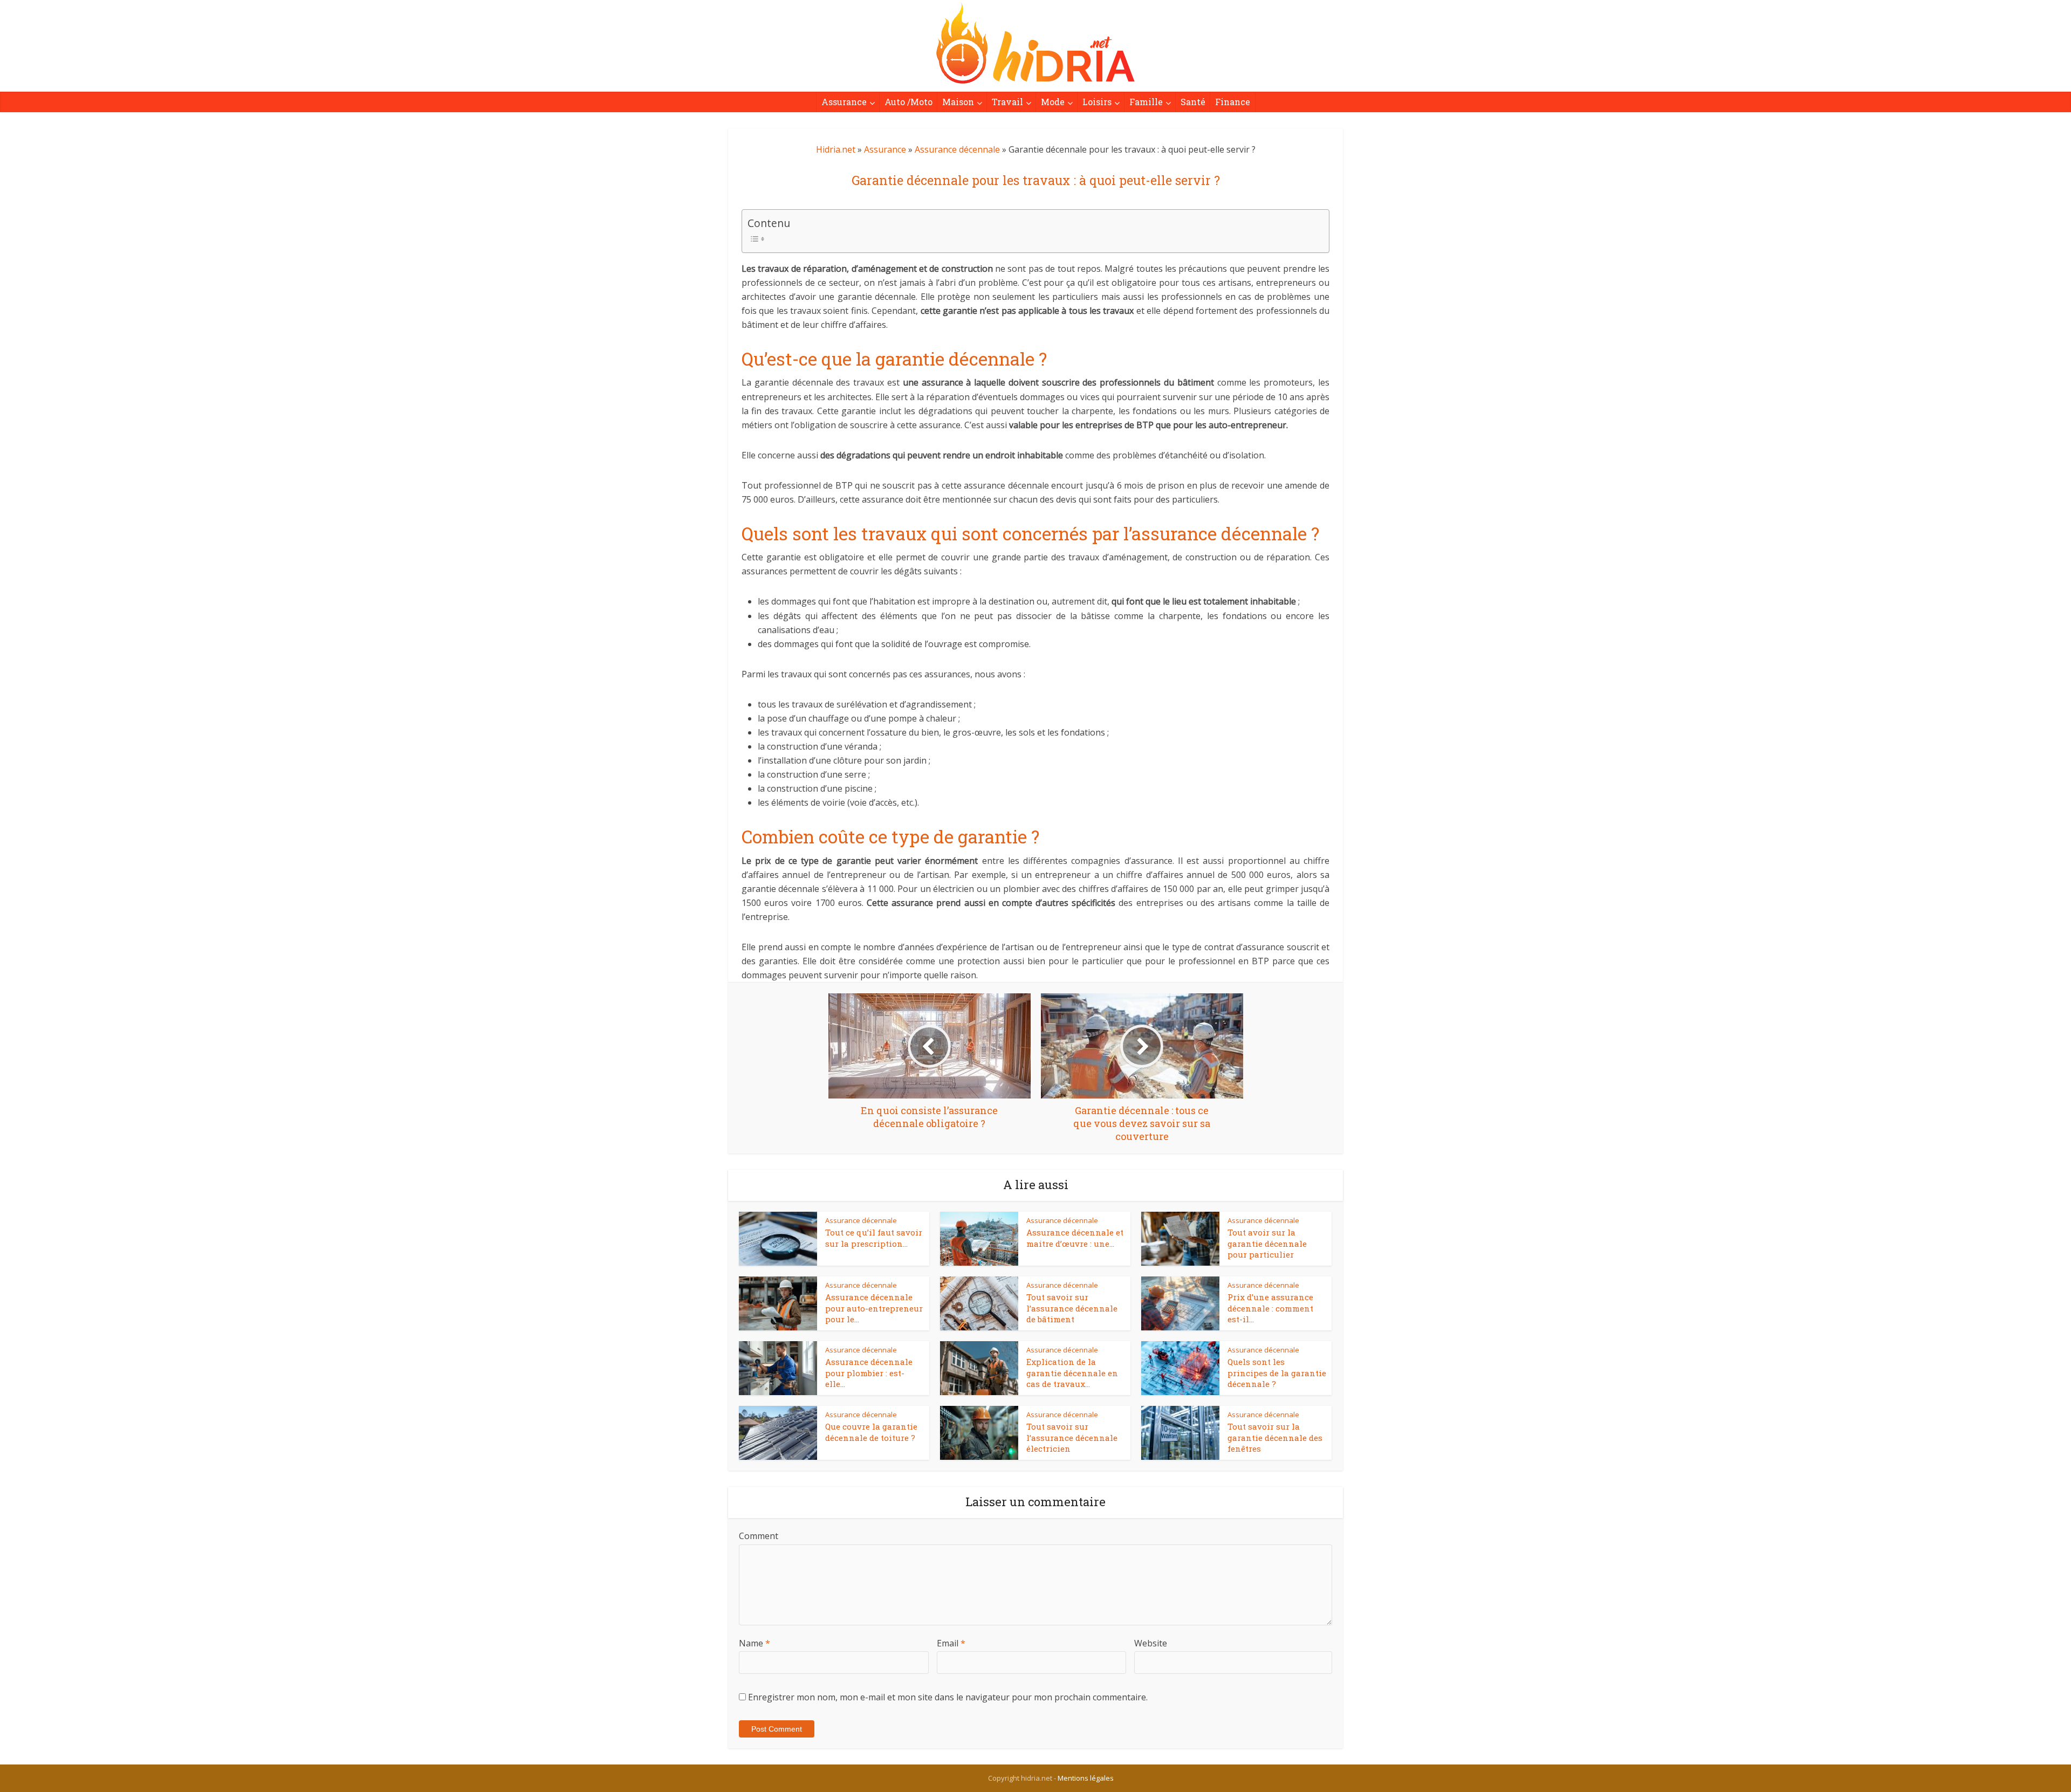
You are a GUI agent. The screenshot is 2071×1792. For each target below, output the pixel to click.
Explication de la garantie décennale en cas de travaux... (1072, 1373)
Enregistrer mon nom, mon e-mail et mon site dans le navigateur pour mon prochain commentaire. (948, 1697)
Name (755, 1643)
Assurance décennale (957, 149)
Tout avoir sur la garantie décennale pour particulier (1267, 1243)
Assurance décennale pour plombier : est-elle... (869, 1373)
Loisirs (1097, 102)
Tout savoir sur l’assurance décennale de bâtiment (1072, 1308)
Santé (1193, 102)
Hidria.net (836, 149)
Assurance (844, 102)
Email (951, 1643)
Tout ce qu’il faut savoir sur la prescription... (874, 1238)
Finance (1233, 102)
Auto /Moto (908, 102)
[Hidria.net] (1035, 43)
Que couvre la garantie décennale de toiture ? (871, 1432)
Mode (1053, 102)
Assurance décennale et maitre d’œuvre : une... (1075, 1238)
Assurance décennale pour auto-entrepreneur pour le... (874, 1308)
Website (1151, 1643)
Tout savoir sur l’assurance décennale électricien (1072, 1437)
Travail (1007, 102)
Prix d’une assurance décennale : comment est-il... (1270, 1308)
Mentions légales (1086, 1778)
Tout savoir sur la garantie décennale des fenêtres (1275, 1437)
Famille (1146, 102)
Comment (759, 1536)
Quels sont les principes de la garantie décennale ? (1277, 1373)
